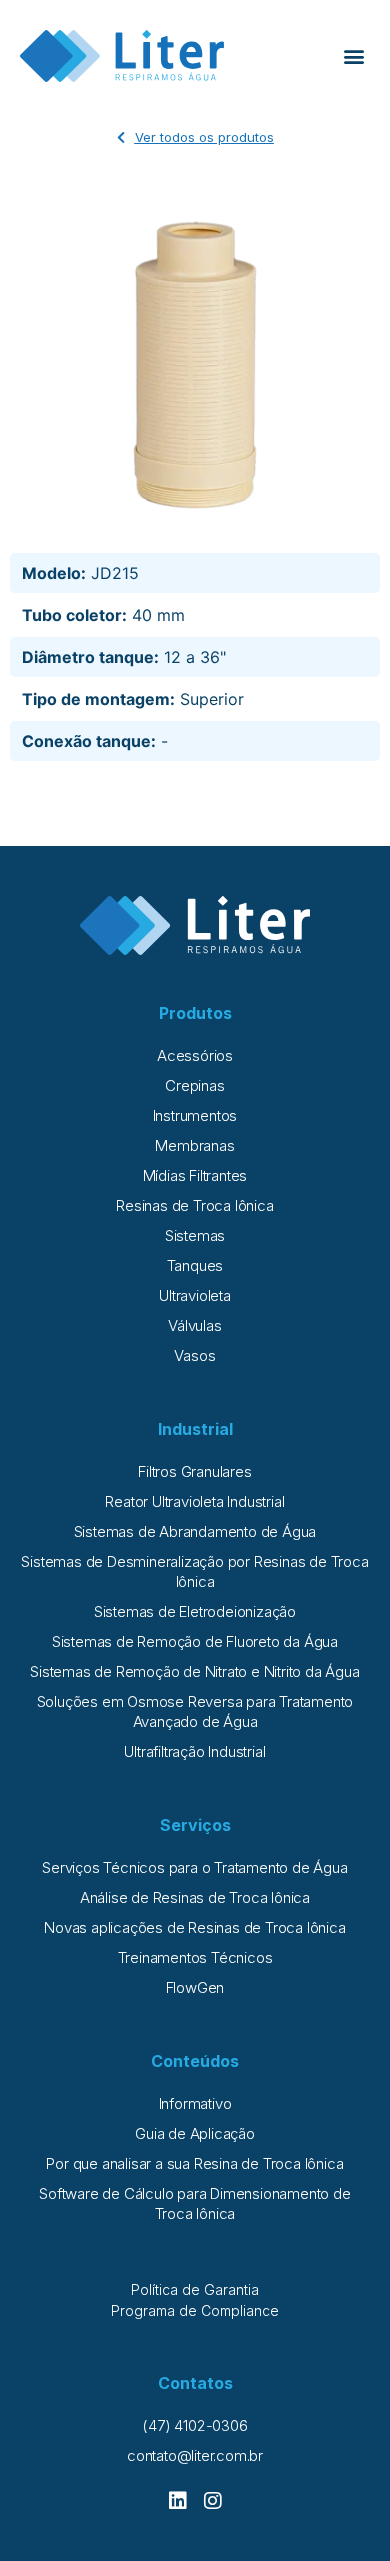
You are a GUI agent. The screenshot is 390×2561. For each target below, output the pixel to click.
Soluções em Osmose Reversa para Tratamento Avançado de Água (195, 1711)
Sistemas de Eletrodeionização (195, 1611)
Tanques (195, 1265)
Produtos (195, 1013)
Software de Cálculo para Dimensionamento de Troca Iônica (194, 2203)
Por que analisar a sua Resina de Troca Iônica (194, 2163)
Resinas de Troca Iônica (194, 1205)
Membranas (194, 1145)
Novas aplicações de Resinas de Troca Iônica (194, 1927)
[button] (353, 56)
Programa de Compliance (195, 2310)
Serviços (195, 1825)
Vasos (194, 1355)
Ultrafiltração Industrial (194, 1751)
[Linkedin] (178, 2501)
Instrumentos (195, 1115)
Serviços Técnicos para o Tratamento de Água (194, 1867)
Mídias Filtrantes (195, 1175)
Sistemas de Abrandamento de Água (195, 1531)
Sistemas (195, 1235)
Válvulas (194, 1325)
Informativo (195, 2103)
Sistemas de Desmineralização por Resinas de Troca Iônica (194, 1571)
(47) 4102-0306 (194, 2425)
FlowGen (195, 1987)
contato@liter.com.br (195, 2455)
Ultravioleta (195, 1295)
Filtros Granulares (194, 1471)
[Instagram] (213, 2501)
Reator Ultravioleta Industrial (194, 1501)
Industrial (195, 1429)
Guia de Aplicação (195, 2133)
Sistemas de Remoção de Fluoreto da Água (195, 1641)
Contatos (195, 2383)
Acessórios (195, 1055)
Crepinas (194, 1085)
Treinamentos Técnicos (195, 1957)
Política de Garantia (195, 2289)
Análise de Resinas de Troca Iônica (195, 1897)
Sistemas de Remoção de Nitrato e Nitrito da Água (194, 1671)
